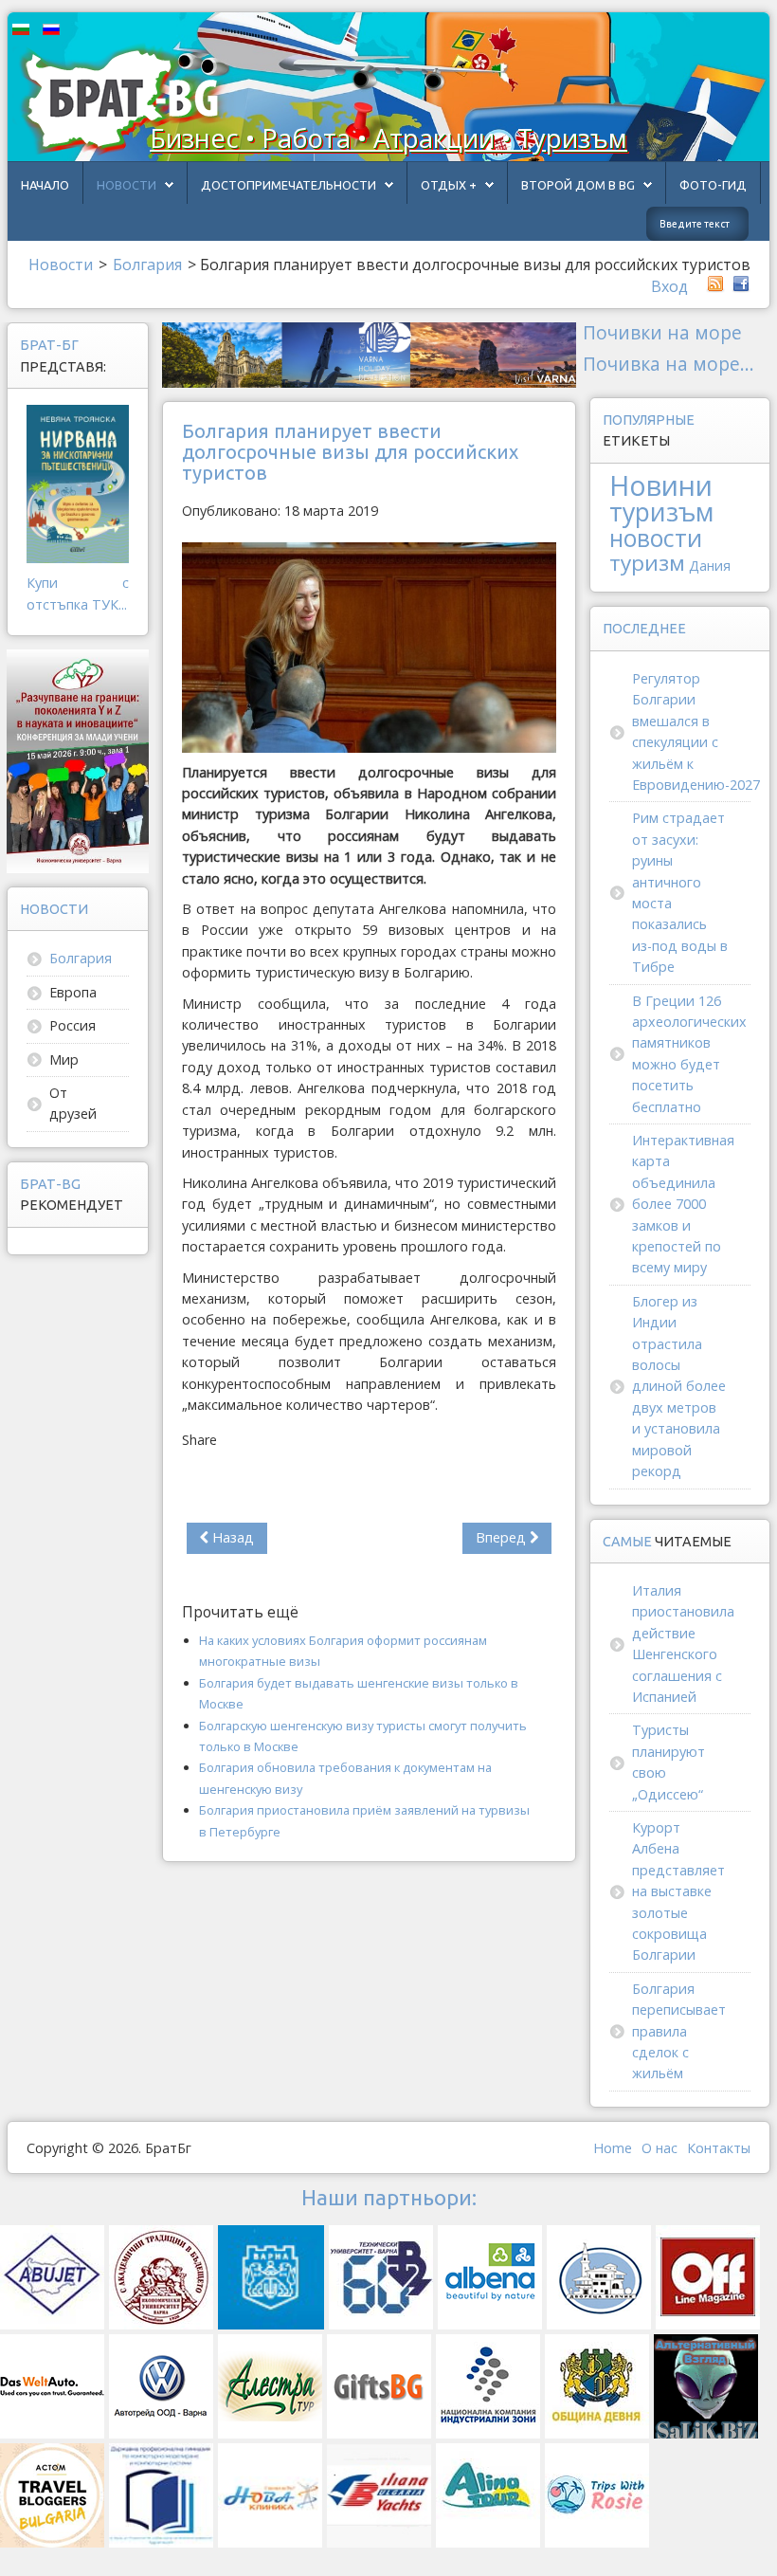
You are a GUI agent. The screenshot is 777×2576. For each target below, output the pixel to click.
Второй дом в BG (578, 185)
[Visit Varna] (369, 353)
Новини (661, 485)
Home (613, 2148)
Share (199, 1440)
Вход (669, 286)
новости (656, 538)
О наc (660, 2148)
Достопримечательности (289, 185)
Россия (72, 1025)
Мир (64, 1060)
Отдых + (449, 185)
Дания (710, 566)
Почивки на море (662, 332)
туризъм (661, 512)
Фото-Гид (713, 185)
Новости (126, 185)
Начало (45, 185)
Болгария (81, 958)
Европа (73, 992)
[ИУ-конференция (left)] (78, 760)
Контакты (719, 2148)
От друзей (73, 1103)
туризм (647, 563)
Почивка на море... (669, 364)
